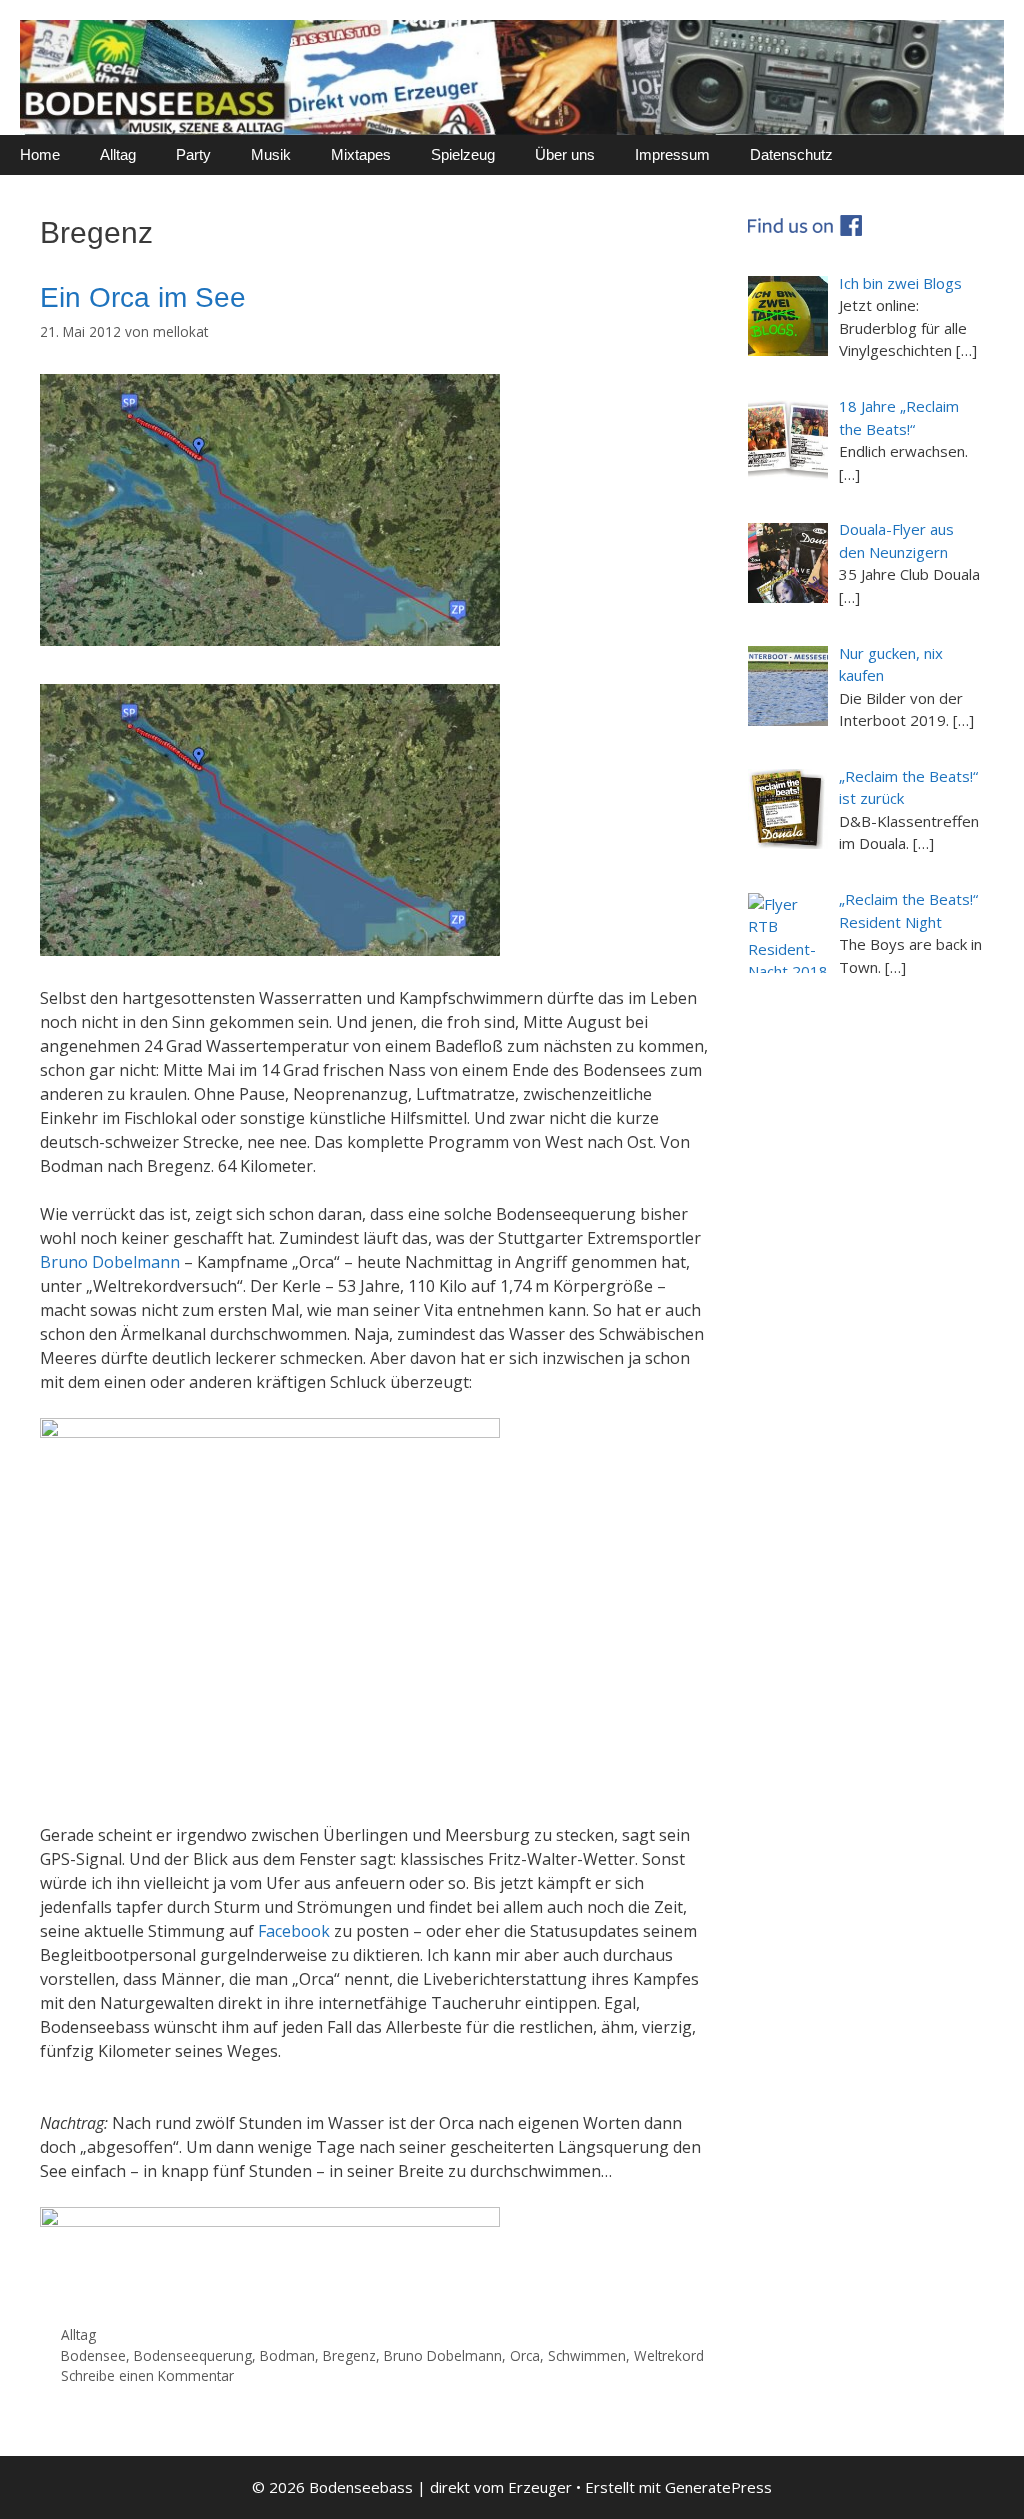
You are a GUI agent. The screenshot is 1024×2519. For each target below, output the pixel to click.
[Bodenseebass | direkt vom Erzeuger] (512, 76)
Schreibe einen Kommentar (147, 2375)
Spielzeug (463, 154)
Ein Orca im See (143, 297)
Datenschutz (791, 154)
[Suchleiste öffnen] (994, 155)
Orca (525, 2355)
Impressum (672, 154)
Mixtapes (361, 154)
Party (193, 154)
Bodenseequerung (193, 2355)
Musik (271, 154)
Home (40, 154)
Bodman (287, 2355)
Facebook (294, 1931)
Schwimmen (587, 2355)
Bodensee (93, 2355)
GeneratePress (718, 2487)
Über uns (565, 154)
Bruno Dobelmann (110, 1262)
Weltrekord (669, 2355)
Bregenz (349, 2355)
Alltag (118, 154)
